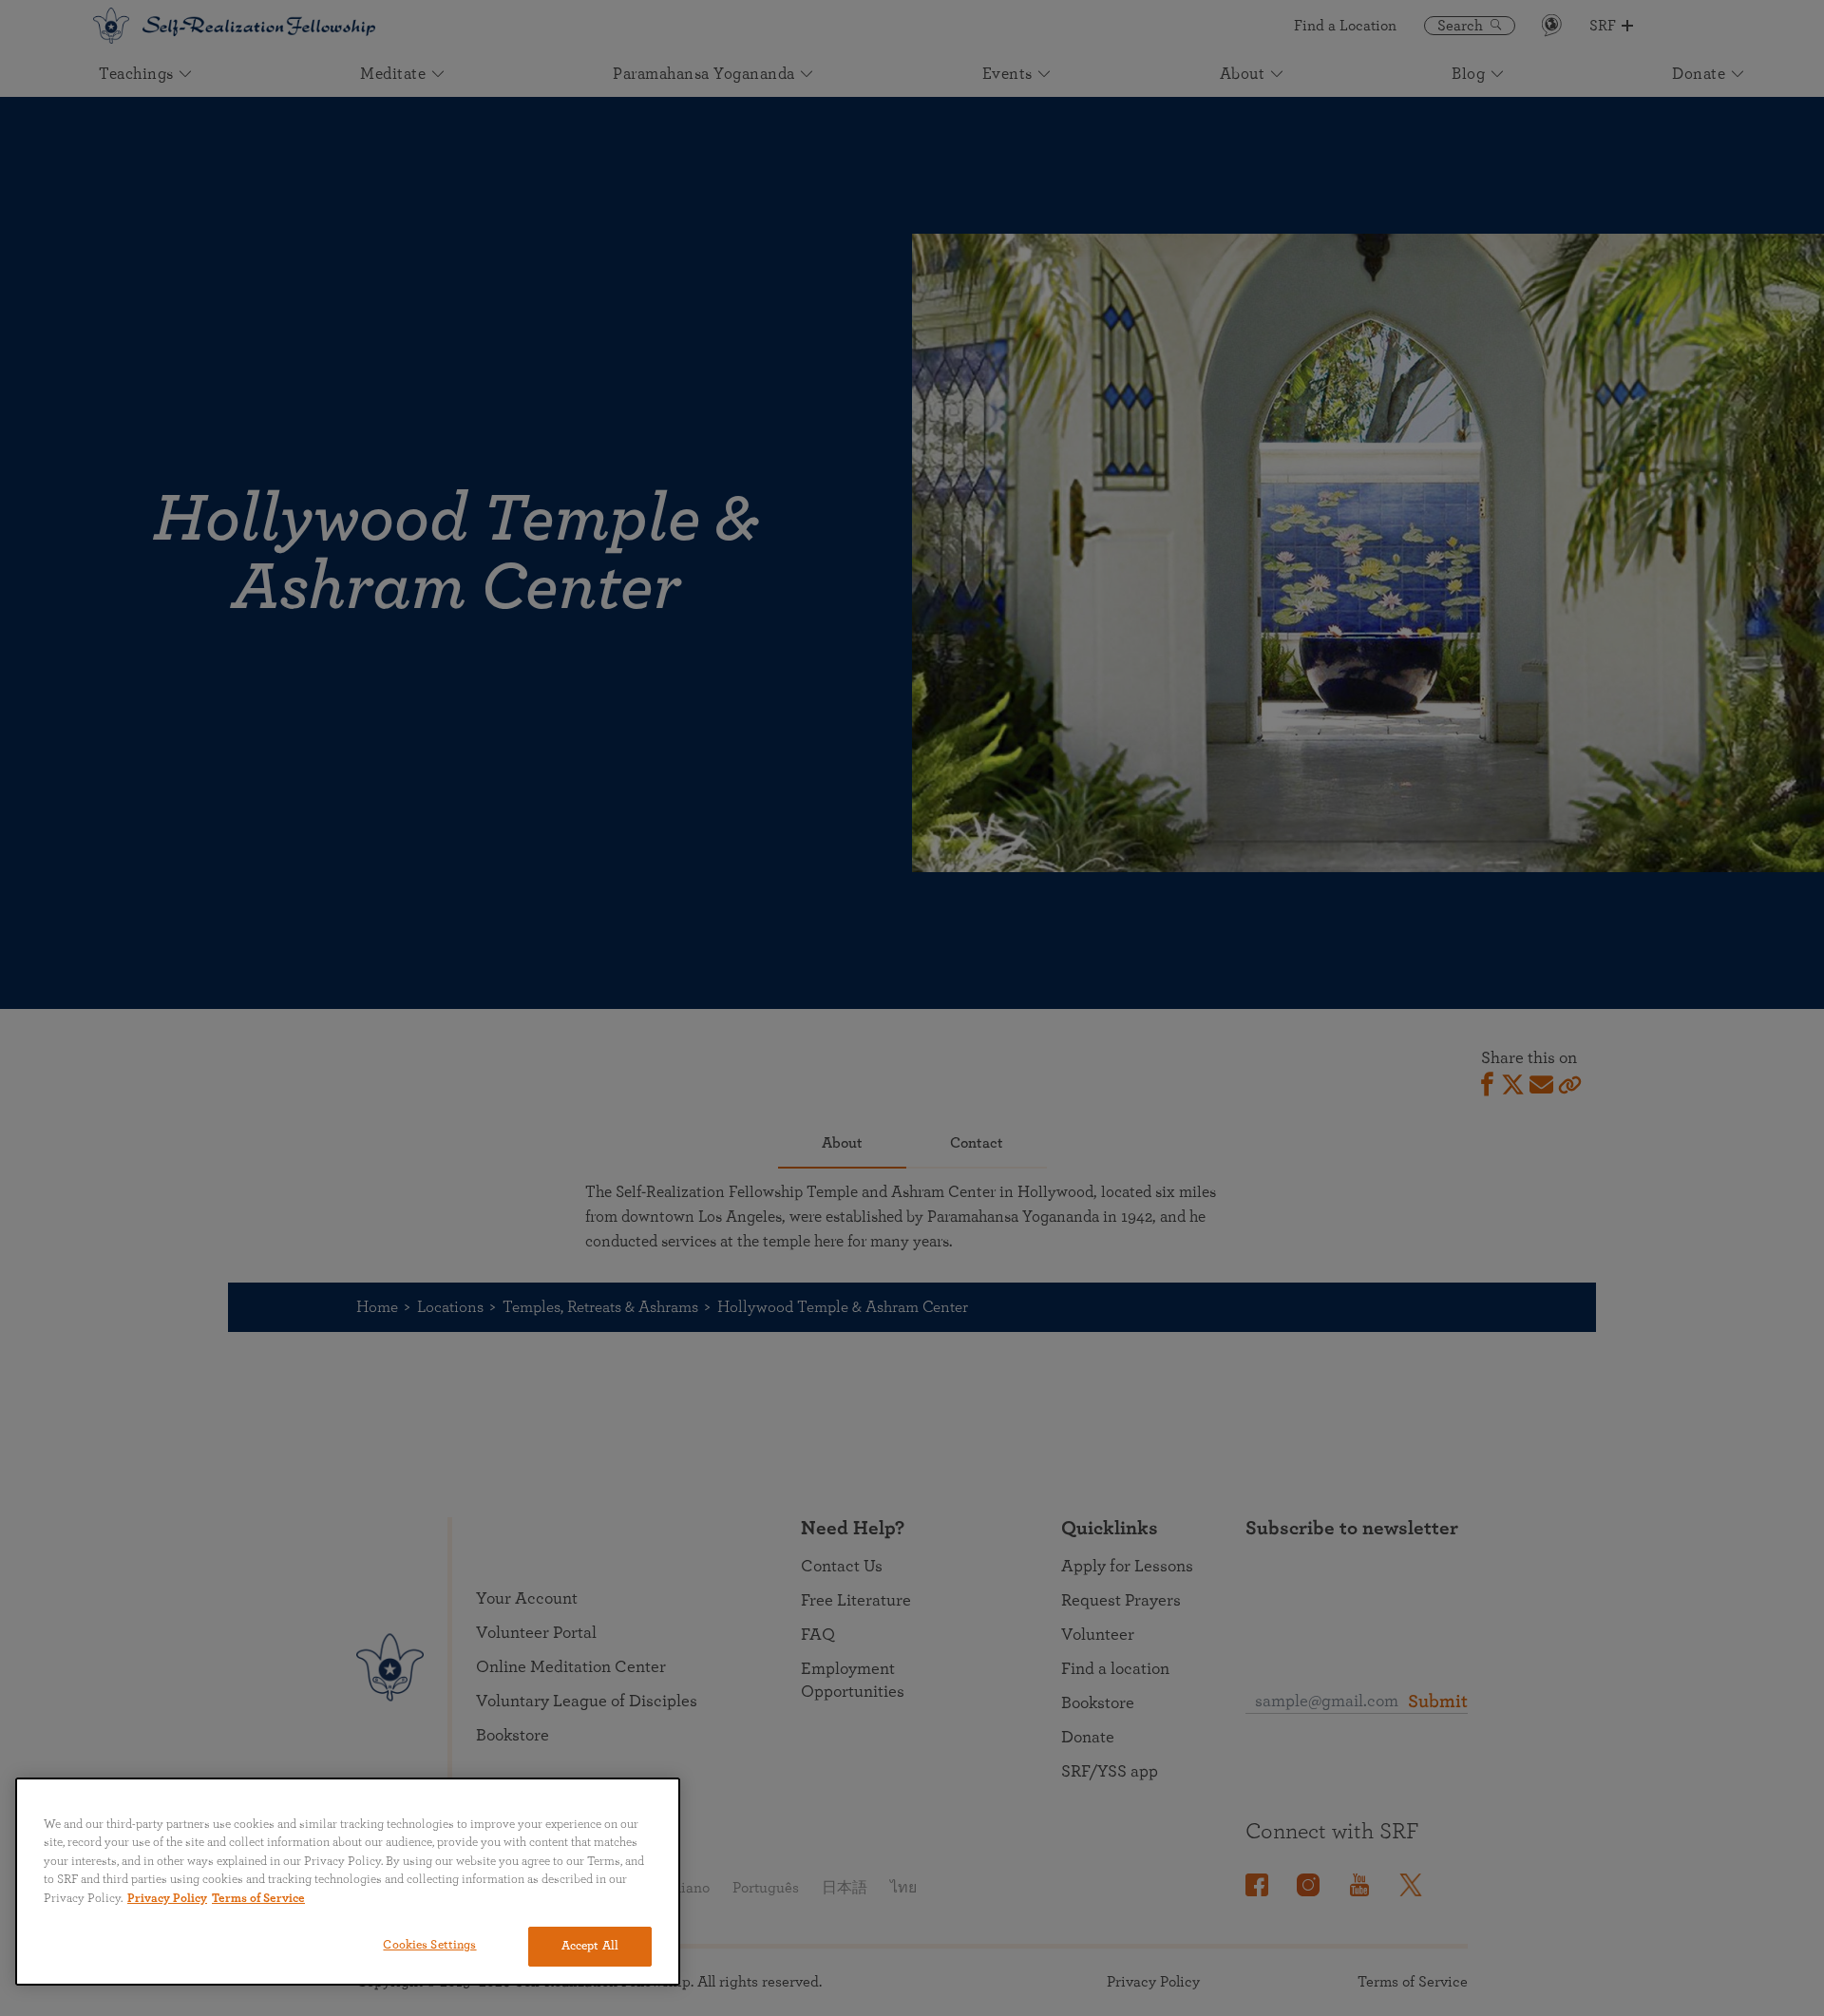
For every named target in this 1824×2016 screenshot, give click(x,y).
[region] (348, 1882)
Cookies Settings (429, 1945)
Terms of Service (258, 1899)
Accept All (590, 1946)
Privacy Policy (167, 1899)
